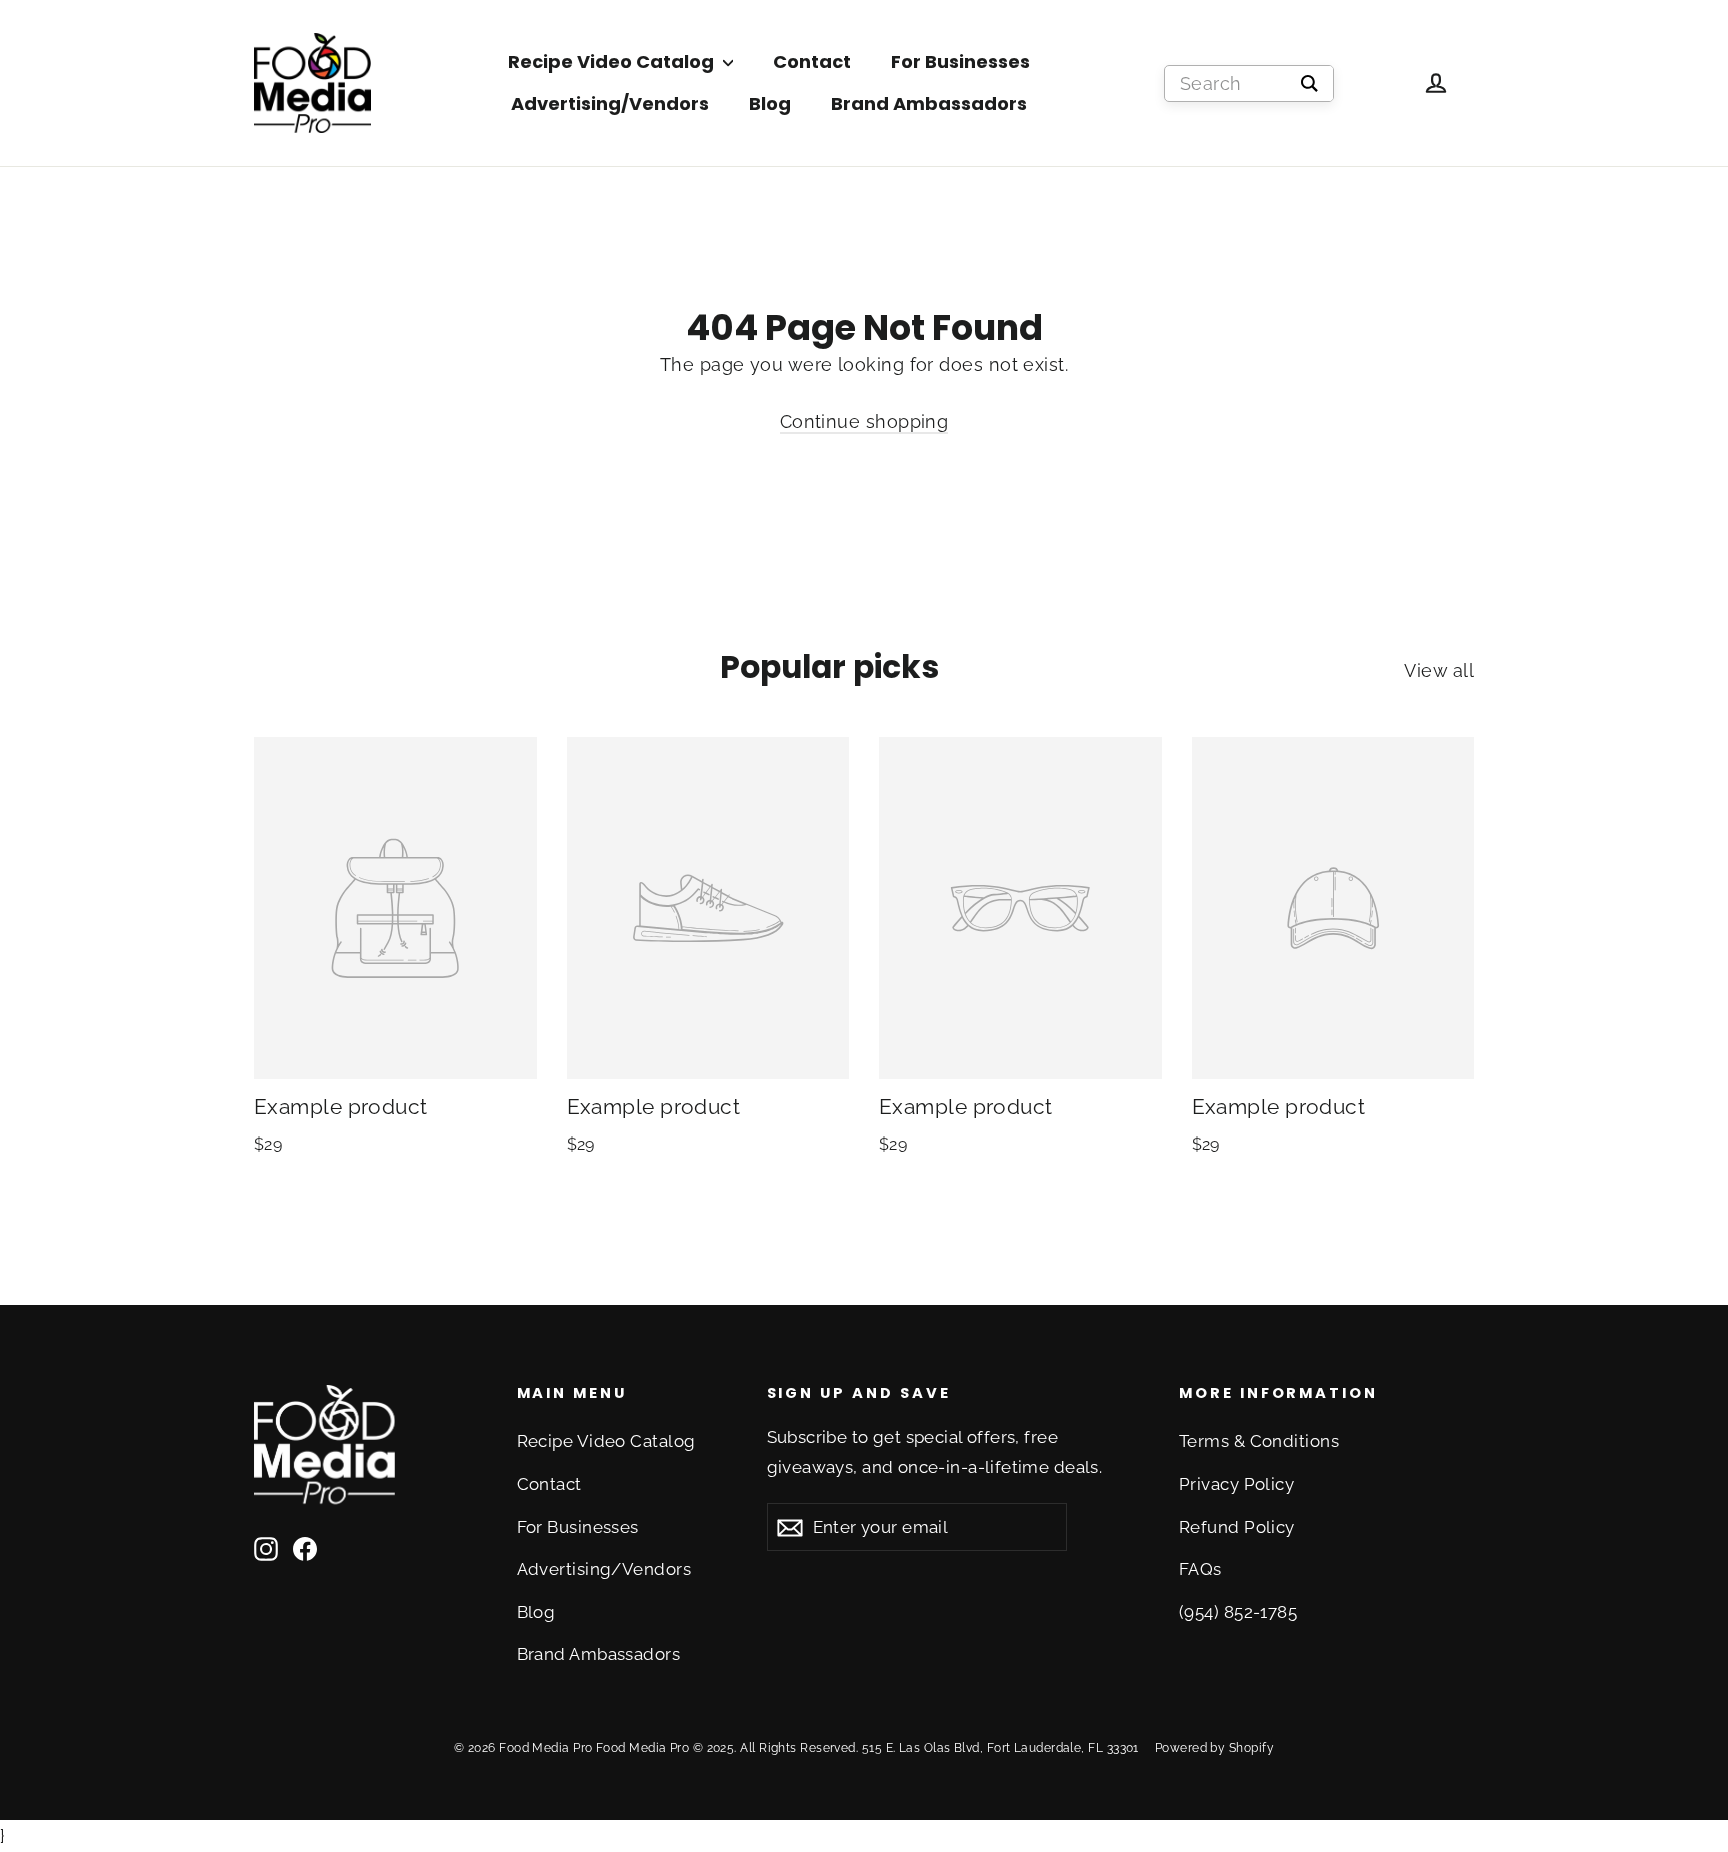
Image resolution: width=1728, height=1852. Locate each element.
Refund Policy (1237, 1527)
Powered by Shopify (1214, 1748)
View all (1439, 670)
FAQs (1200, 1569)
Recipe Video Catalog (613, 61)
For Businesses (960, 61)
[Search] (1309, 83)
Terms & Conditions (1259, 1441)
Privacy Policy (1236, 1484)
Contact (812, 61)
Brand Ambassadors (929, 103)
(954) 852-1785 (1238, 1612)
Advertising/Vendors (610, 103)
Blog (770, 103)
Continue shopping (864, 421)
